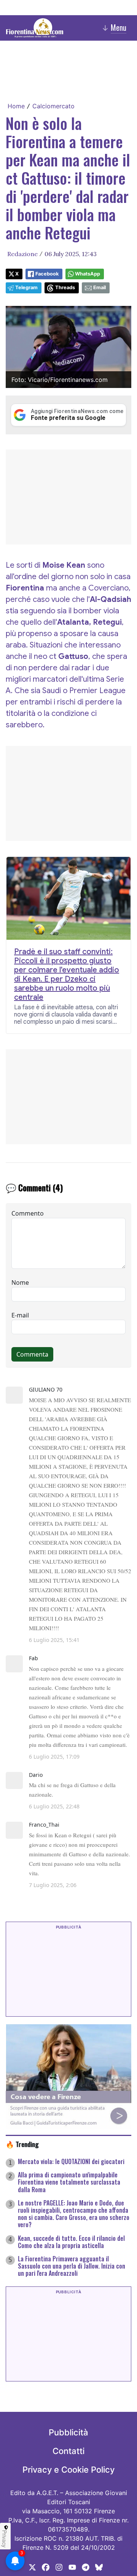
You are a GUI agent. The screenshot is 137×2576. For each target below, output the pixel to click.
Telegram (26, 287)
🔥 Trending (22, 2144)
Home (16, 106)
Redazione (22, 254)
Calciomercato (53, 106)
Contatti (68, 2451)
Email (100, 287)
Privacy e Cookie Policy (68, 2470)
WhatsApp (88, 274)
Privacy (5, 2539)
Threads (65, 287)
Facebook (47, 274)
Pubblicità (68, 2432)
